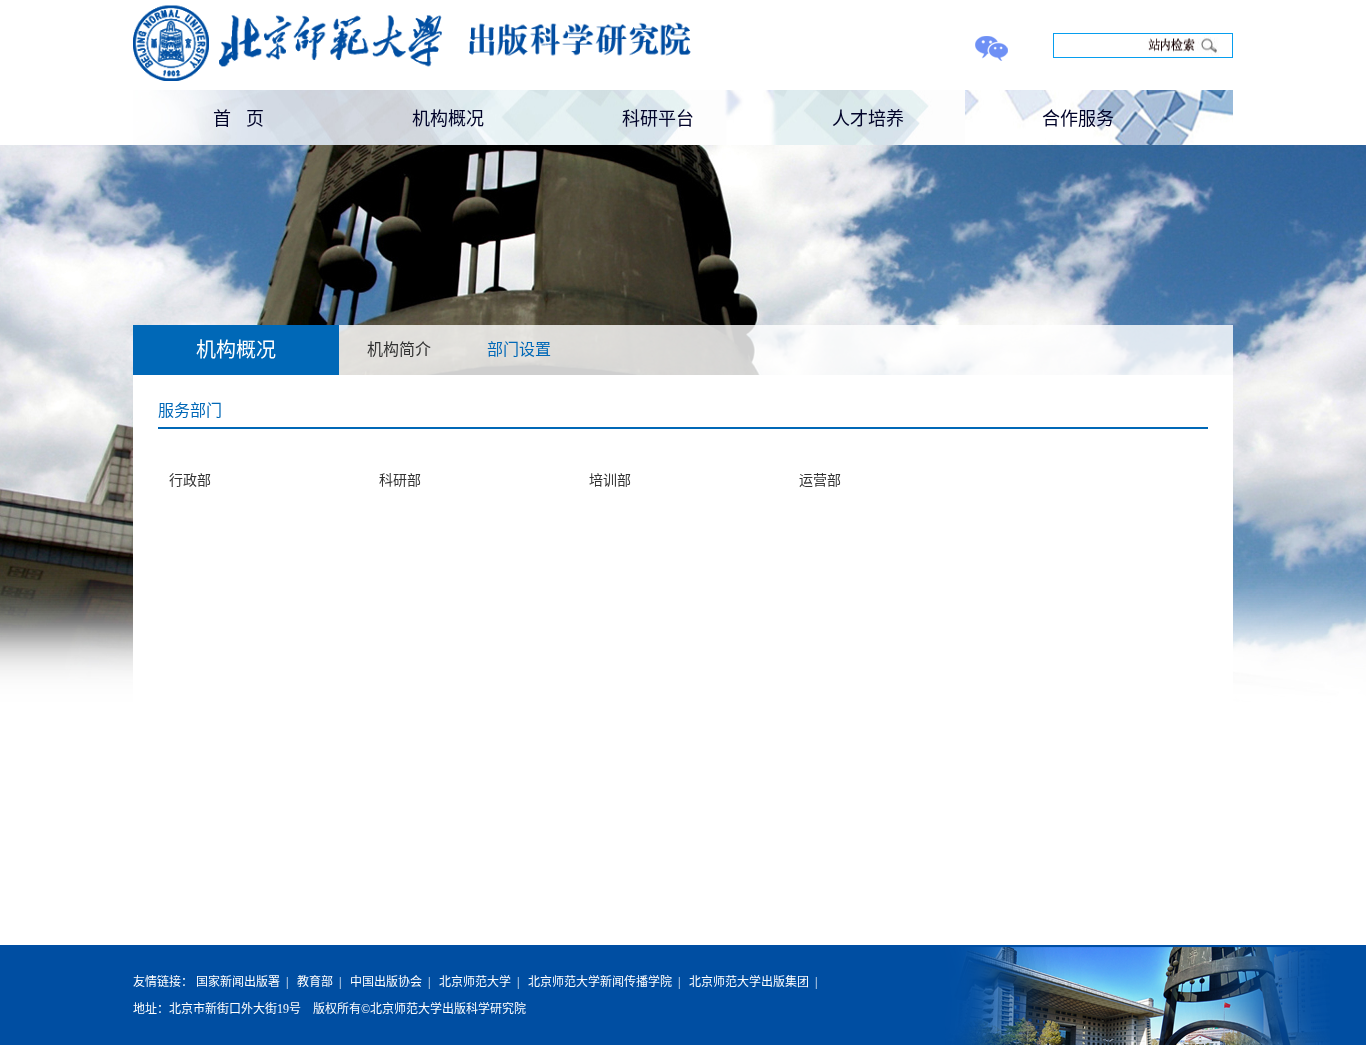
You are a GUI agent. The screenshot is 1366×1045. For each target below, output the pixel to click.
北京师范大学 (475, 982)
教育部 (315, 982)
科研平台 (658, 117)
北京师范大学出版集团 (749, 982)
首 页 (238, 117)
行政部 (190, 480)
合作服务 (1078, 117)
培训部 (610, 480)
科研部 (400, 480)
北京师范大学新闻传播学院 (600, 982)
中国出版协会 (386, 982)
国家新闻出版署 (238, 982)
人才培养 (868, 117)
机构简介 (399, 349)
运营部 (820, 480)
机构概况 (448, 117)
